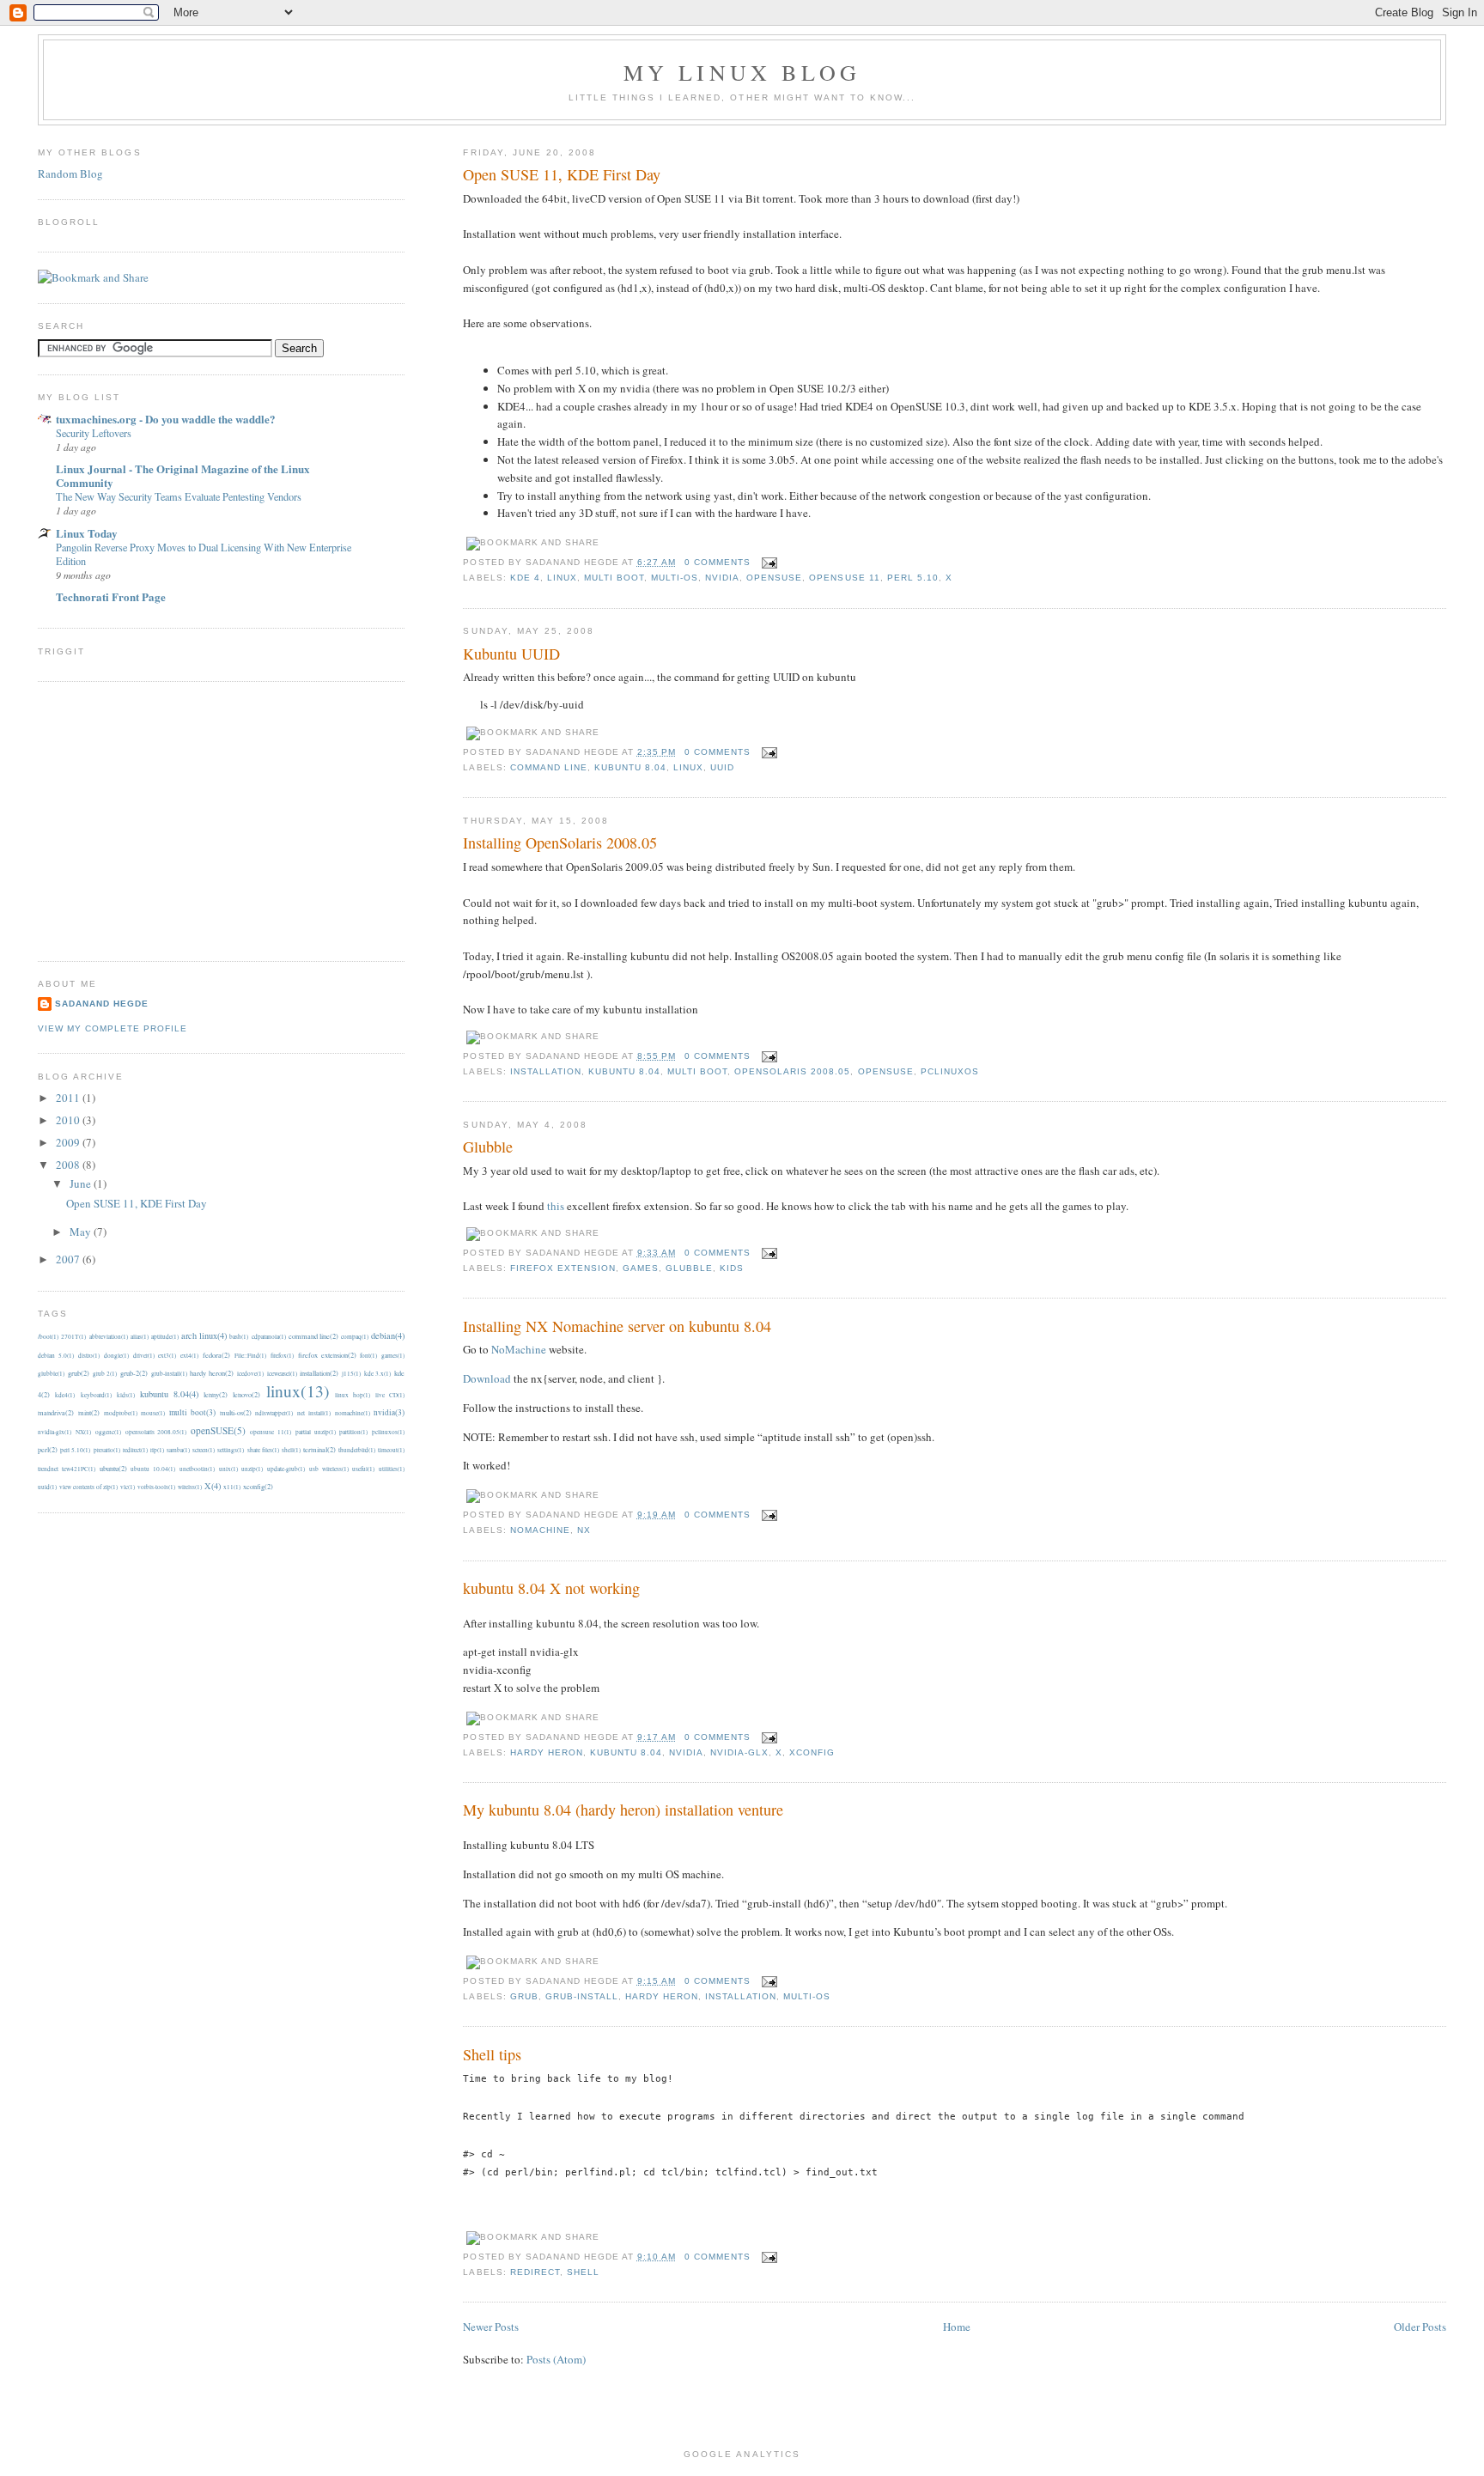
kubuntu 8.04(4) (169, 1394)
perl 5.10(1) (75, 1450)
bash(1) (239, 1336)
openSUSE (774, 578)
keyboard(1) (96, 1395)
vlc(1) (128, 1487)
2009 (69, 1142)
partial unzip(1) (316, 1432)
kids (732, 1268)
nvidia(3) (389, 1412)
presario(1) (107, 1450)
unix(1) (228, 1469)
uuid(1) (47, 1487)
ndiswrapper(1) (274, 1413)
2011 (69, 1098)
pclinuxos (950, 1071)
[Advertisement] (182, 819)
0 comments (718, 562)
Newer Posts (491, 2327)
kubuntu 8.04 (630, 767)
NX (584, 1530)
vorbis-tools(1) (156, 1487)
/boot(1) (48, 1336)
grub (524, 1996)
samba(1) (178, 1450)
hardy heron (547, 1752)
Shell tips (492, 2054)
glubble (689, 1268)
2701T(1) (73, 1336)
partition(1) (353, 1432)
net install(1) (314, 1413)
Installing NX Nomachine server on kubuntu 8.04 (617, 1326)
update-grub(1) (286, 1469)
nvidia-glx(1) (55, 1432)
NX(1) (83, 1432)
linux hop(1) (353, 1395)
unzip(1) (252, 1469)
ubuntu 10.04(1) (153, 1469)
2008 (69, 1165)
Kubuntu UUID (511, 654)
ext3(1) (167, 1355)
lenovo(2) (246, 1394)
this (556, 1206)
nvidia (722, 578)
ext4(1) (189, 1355)
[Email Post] (767, 562)
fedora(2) (216, 1355)
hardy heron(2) (212, 1373)
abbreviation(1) (109, 1336)
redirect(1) (135, 1450)
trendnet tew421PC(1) (67, 1469)
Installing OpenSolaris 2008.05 (560, 843)
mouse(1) (153, 1413)
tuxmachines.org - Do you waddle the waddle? (166, 419)
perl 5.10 (913, 578)
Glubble (488, 1147)
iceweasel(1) (282, 1373)
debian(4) (388, 1335)
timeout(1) (391, 1450)
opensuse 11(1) (271, 1432)
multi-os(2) (236, 1412)
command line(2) (313, 1336)
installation (546, 1071)
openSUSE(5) (218, 1430)
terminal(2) (319, 1449)
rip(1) (157, 1450)
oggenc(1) (108, 1432)
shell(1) (291, 1450)
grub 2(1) (105, 1373)
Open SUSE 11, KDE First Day (562, 174)
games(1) (393, 1355)
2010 (69, 1120)
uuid (722, 767)
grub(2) (79, 1373)
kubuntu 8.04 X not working (551, 1588)
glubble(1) (51, 1373)
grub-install (582, 1996)
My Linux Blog (742, 72)
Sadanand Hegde (102, 1004)
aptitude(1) (165, 1336)
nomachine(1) (353, 1413)
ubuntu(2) (113, 1468)
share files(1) (263, 1450)
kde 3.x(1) (378, 1373)
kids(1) (126, 1395)
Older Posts (1420, 2327)
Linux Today (87, 533)
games (641, 1268)
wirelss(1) (190, 1487)
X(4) (213, 1486)
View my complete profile (113, 1028)
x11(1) (232, 1487)
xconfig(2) (258, 1486)
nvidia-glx (739, 1752)
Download (487, 1378)
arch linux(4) (204, 1335)
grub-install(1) (169, 1373)
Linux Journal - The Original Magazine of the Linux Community (183, 475)
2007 (69, 1259)
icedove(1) (250, 1373)
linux (562, 578)
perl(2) (48, 1449)
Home (957, 2327)
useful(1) (363, 1469)
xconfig (812, 1752)
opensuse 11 (844, 578)
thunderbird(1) (357, 1450)
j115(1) (351, 1373)
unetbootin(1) (197, 1469)
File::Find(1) (250, 1355)
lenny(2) (216, 1394)
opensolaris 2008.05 (792, 1071)
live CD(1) (390, 1395)
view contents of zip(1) (88, 1487)
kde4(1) (65, 1395)
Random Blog (70, 173)
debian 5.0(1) (56, 1355)
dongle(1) (116, 1355)
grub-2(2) (134, 1373)
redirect (535, 2272)
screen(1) (204, 1450)
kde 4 (525, 578)
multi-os (675, 578)
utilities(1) (392, 1469)
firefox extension (563, 1268)
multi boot (614, 578)
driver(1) (144, 1355)
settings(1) (231, 1450)
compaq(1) (355, 1336)
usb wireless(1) (329, 1469)
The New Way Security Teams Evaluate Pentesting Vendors (179, 496)
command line (549, 767)
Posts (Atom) (556, 2359)
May (82, 1232)
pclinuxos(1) (388, 1432)
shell (583, 2272)
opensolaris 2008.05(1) (156, 1432)
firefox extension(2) (327, 1355)
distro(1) (89, 1355)
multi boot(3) (192, 1412)
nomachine (540, 1530)
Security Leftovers (94, 433)
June (82, 1183)
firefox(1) (282, 1355)
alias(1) (140, 1336)
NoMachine (519, 1349)
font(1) (368, 1355)
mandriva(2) (56, 1412)
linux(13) (298, 1390)
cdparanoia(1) (269, 1336)
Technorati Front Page (111, 596)
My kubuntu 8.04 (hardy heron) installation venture (623, 1810)
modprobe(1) (121, 1413)
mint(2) (89, 1412)
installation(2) (319, 1373)
